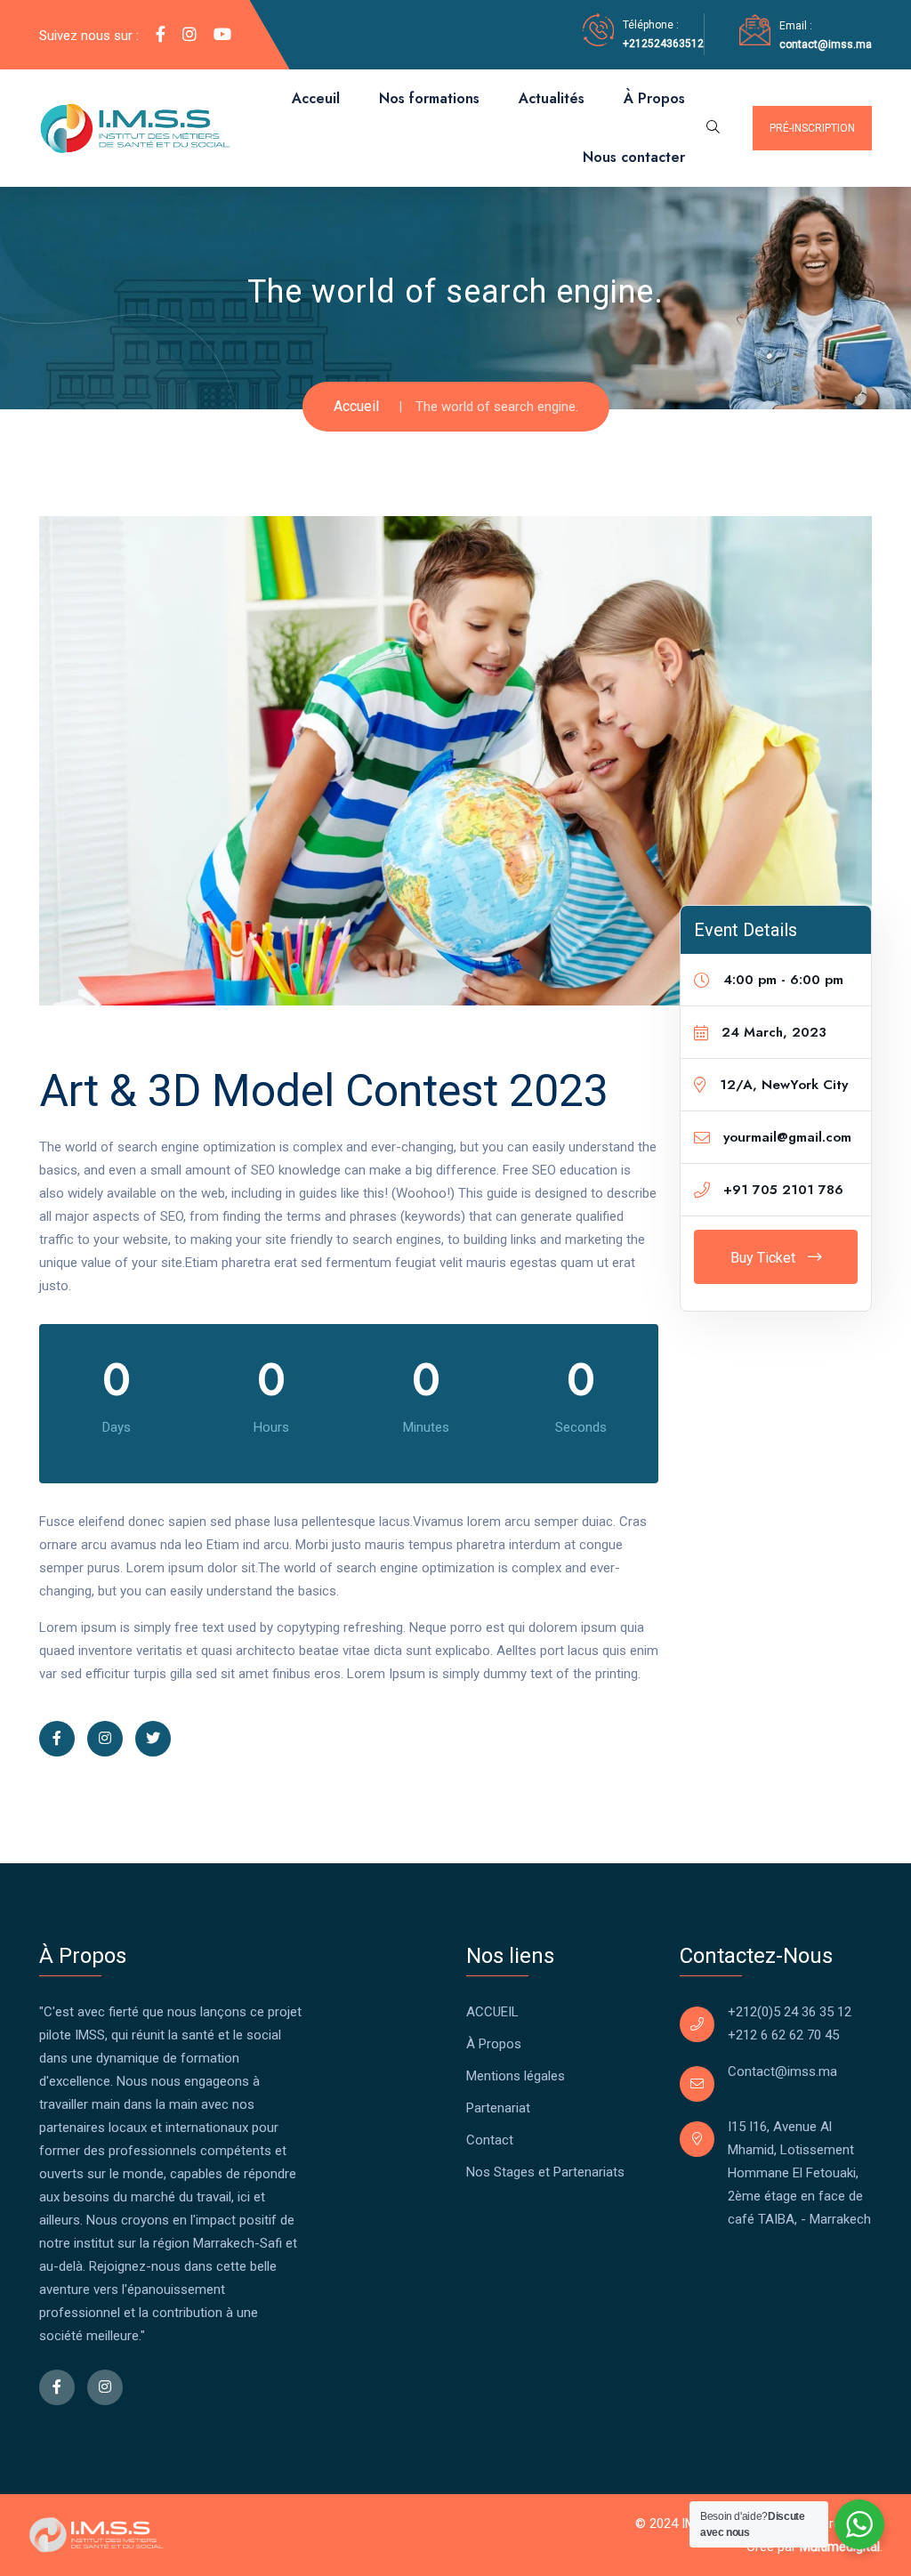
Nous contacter (634, 157)
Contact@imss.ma (782, 2071)
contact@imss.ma (826, 44)
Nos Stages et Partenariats (545, 2172)
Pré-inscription (812, 128)
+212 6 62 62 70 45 (783, 2035)
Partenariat (498, 2108)
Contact (490, 2140)
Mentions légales (516, 2076)
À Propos (654, 98)
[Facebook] (161, 35)
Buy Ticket (765, 1258)
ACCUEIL (492, 2012)
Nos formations (429, 98)
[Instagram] (189, 35)
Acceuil (316, 98)
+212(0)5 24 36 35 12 (790, 2012)
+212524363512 (663, 44)
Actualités (552, 98)
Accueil (356, 406)
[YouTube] (222, 35)
